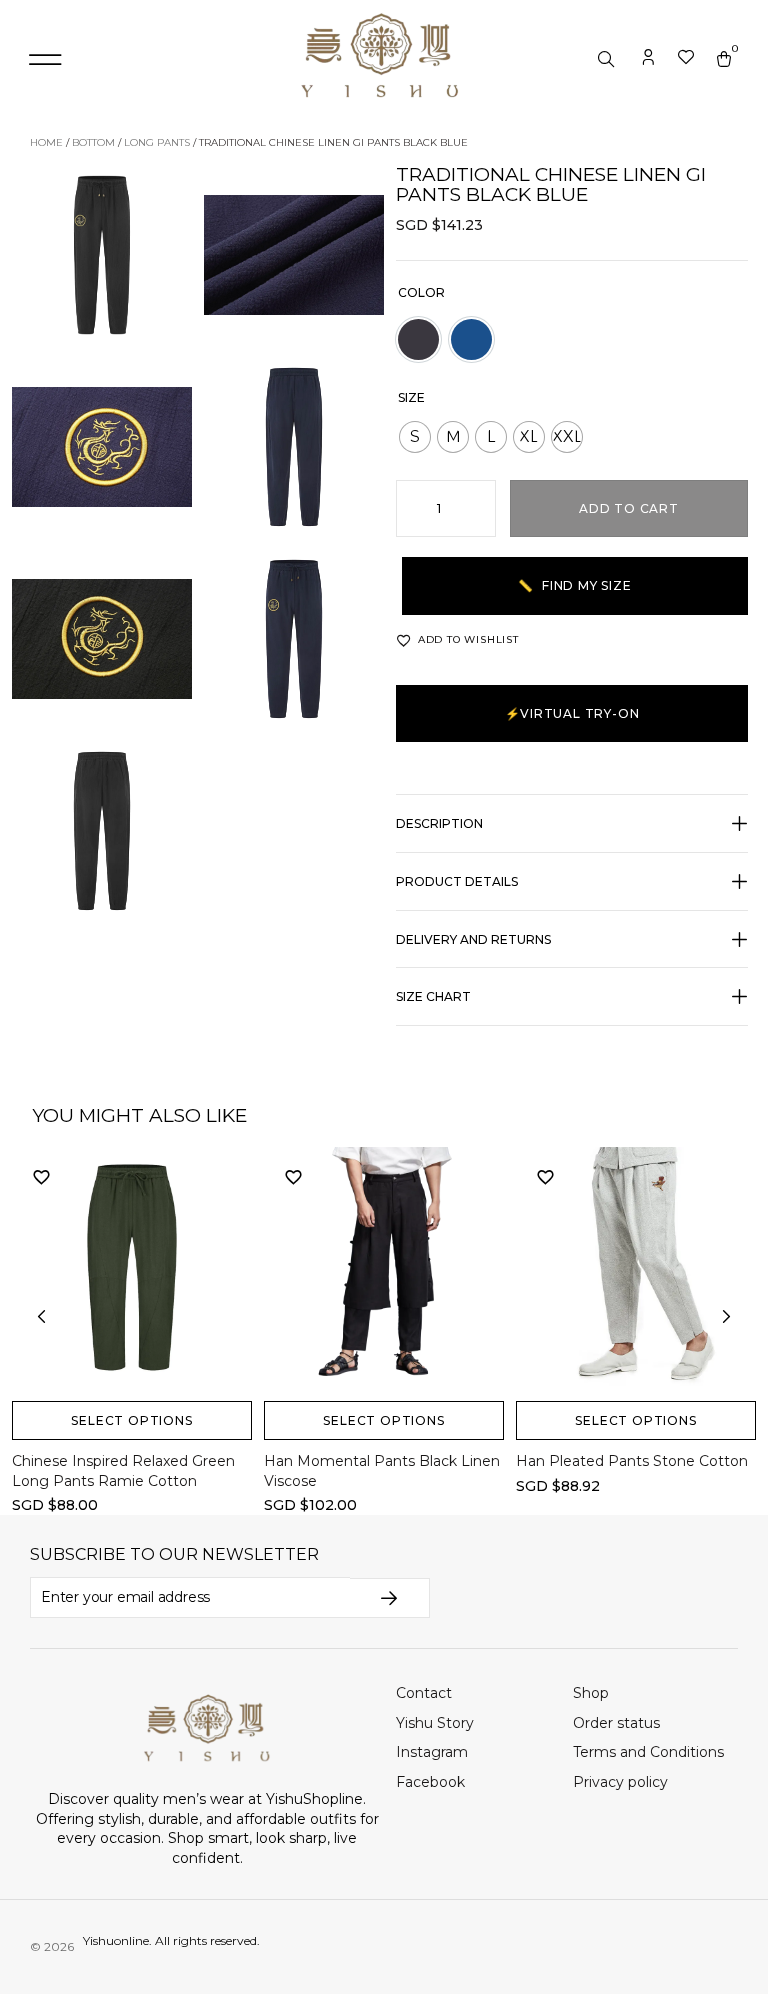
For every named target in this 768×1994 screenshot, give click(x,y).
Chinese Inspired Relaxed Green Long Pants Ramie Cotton (123, 1471)
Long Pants (157, 142)
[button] (45, 60)
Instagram (432, 1752)
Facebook (430, 1782)
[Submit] (390, 1598)
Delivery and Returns (473, 939)
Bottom (93, 142)
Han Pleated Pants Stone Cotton (632, 1461)
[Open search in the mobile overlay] (608, 60)
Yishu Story (435, 1723)
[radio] (415, 437)
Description (439, 823)
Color (421, 292)
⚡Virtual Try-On (572, 713)
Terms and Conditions (648, 1752)
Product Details (457, 881)
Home (46, 142)
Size (411, 397)
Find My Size (574, 585)
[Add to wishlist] (42, 1176)
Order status (616, 1723)
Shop (591, 1693)
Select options (131, 1420)
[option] (418, 339)
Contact (424, 1693)
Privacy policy (620, 1782)
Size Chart (433, 996)
